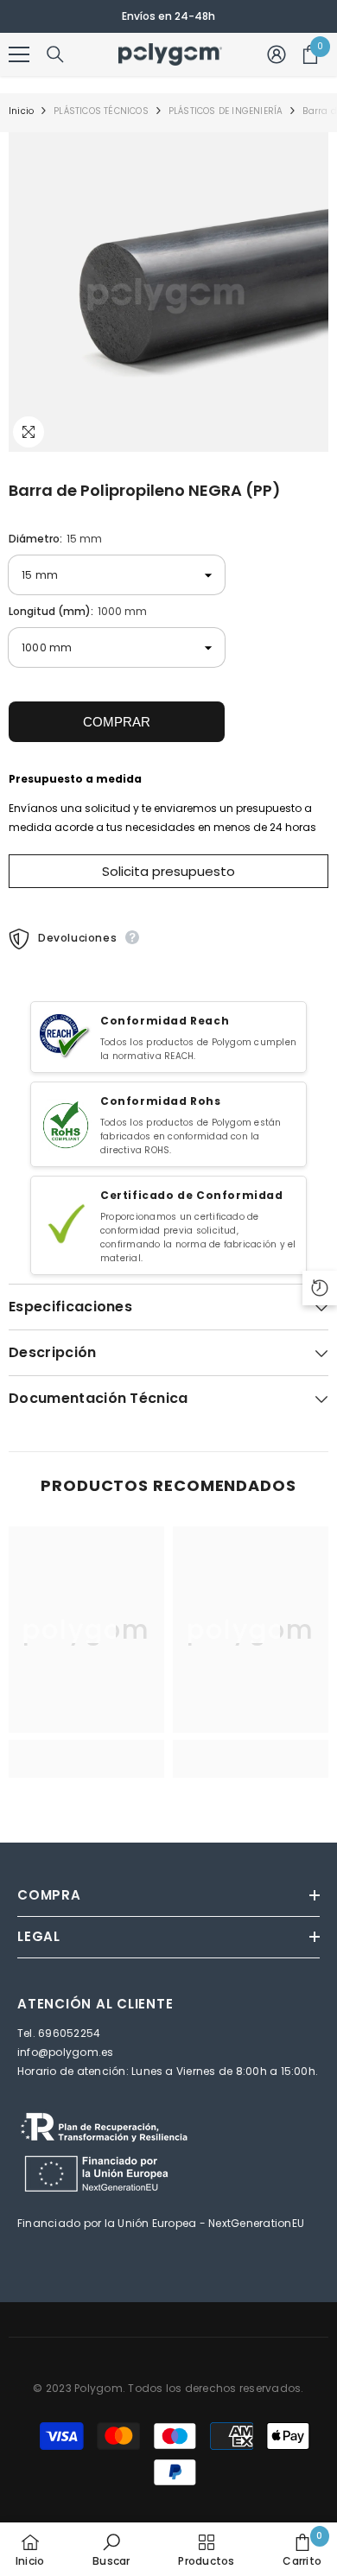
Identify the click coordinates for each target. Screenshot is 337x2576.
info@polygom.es (66, 2052)
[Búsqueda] (55, 54)
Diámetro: (55, 539)
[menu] (19, 54)
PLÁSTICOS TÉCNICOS (101, 111)
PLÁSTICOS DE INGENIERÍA (226, 111)
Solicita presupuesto (168, 871)
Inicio (21, 111)
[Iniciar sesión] (277, 54)
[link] (86, 1759)
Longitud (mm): (78, 611)
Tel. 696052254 (59, 2033)
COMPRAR (117, 722)
